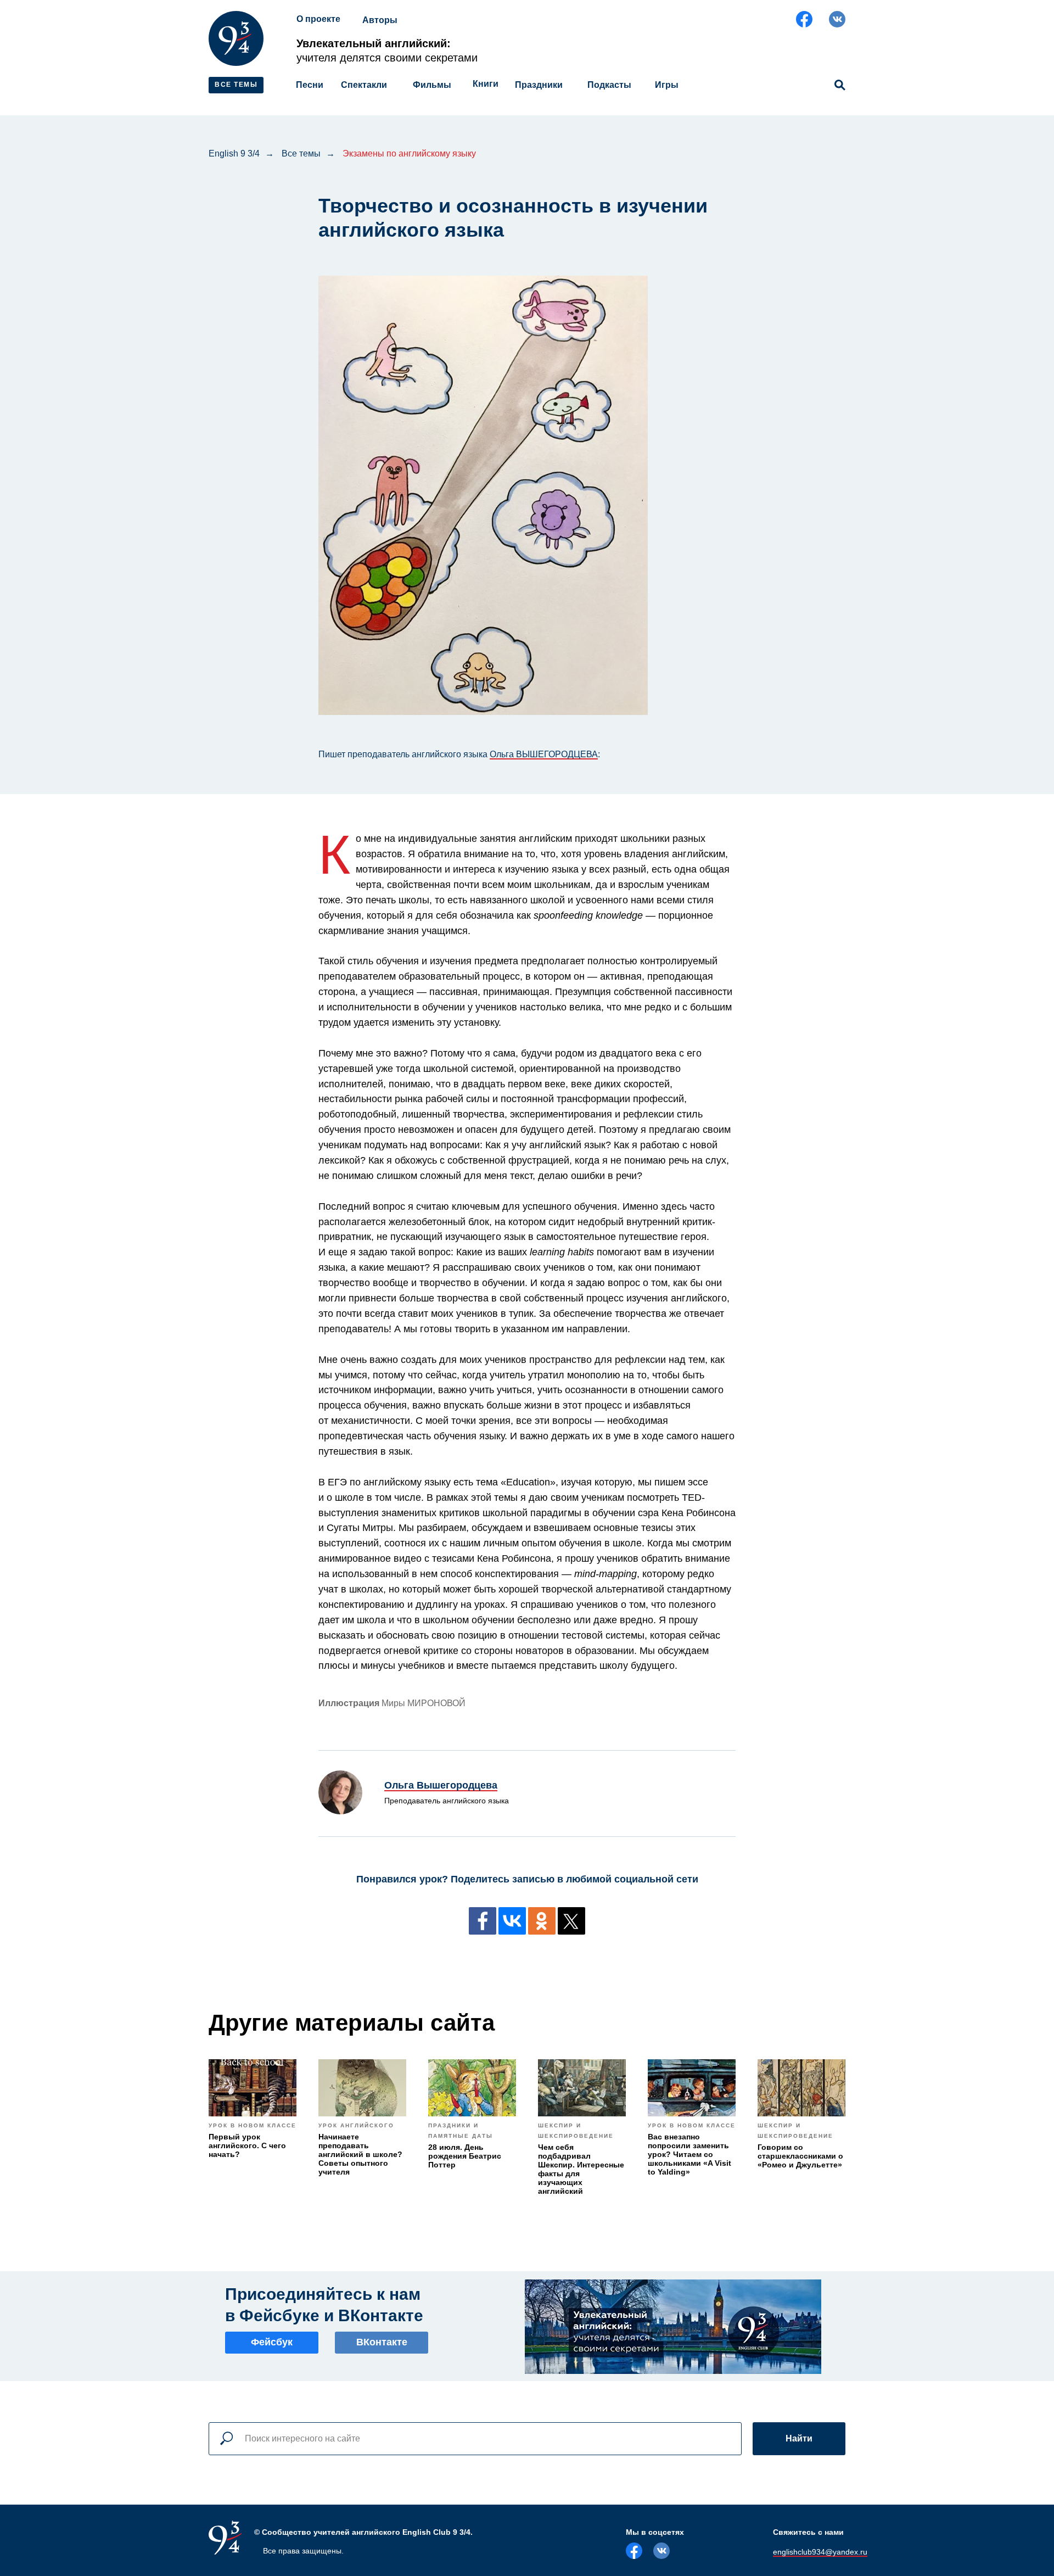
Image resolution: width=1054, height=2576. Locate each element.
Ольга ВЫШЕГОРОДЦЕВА (544, 754)
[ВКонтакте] (512, 1921)
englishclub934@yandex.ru (820, 2552)
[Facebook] (483, 1921)
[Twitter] (571, 1921)
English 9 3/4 (234, 153)
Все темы (301, 153)
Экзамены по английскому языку (409, 153)
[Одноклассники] (542, 1921)
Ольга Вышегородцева (441, 1785)
